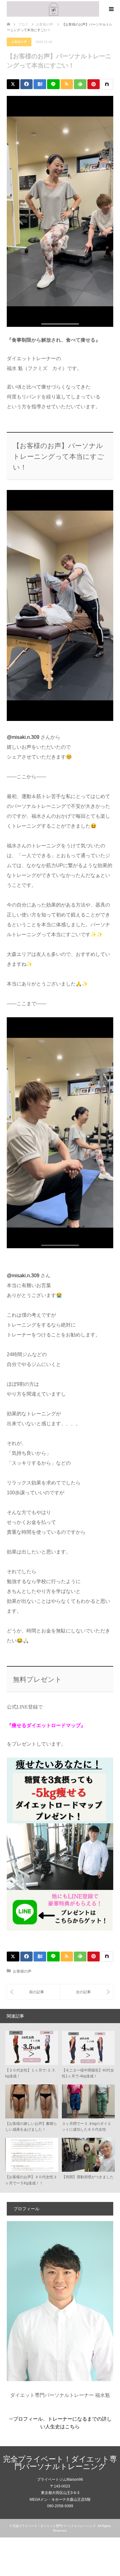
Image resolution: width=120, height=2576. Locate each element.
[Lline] (53, 84)
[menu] (111, 9)
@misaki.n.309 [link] (23, 737)
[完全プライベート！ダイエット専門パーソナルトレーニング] (53, 9)
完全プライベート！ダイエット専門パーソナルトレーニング (60, 2463)
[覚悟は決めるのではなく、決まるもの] (86, 1992)
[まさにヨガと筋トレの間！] (33, 1992)
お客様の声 (19, 42)
